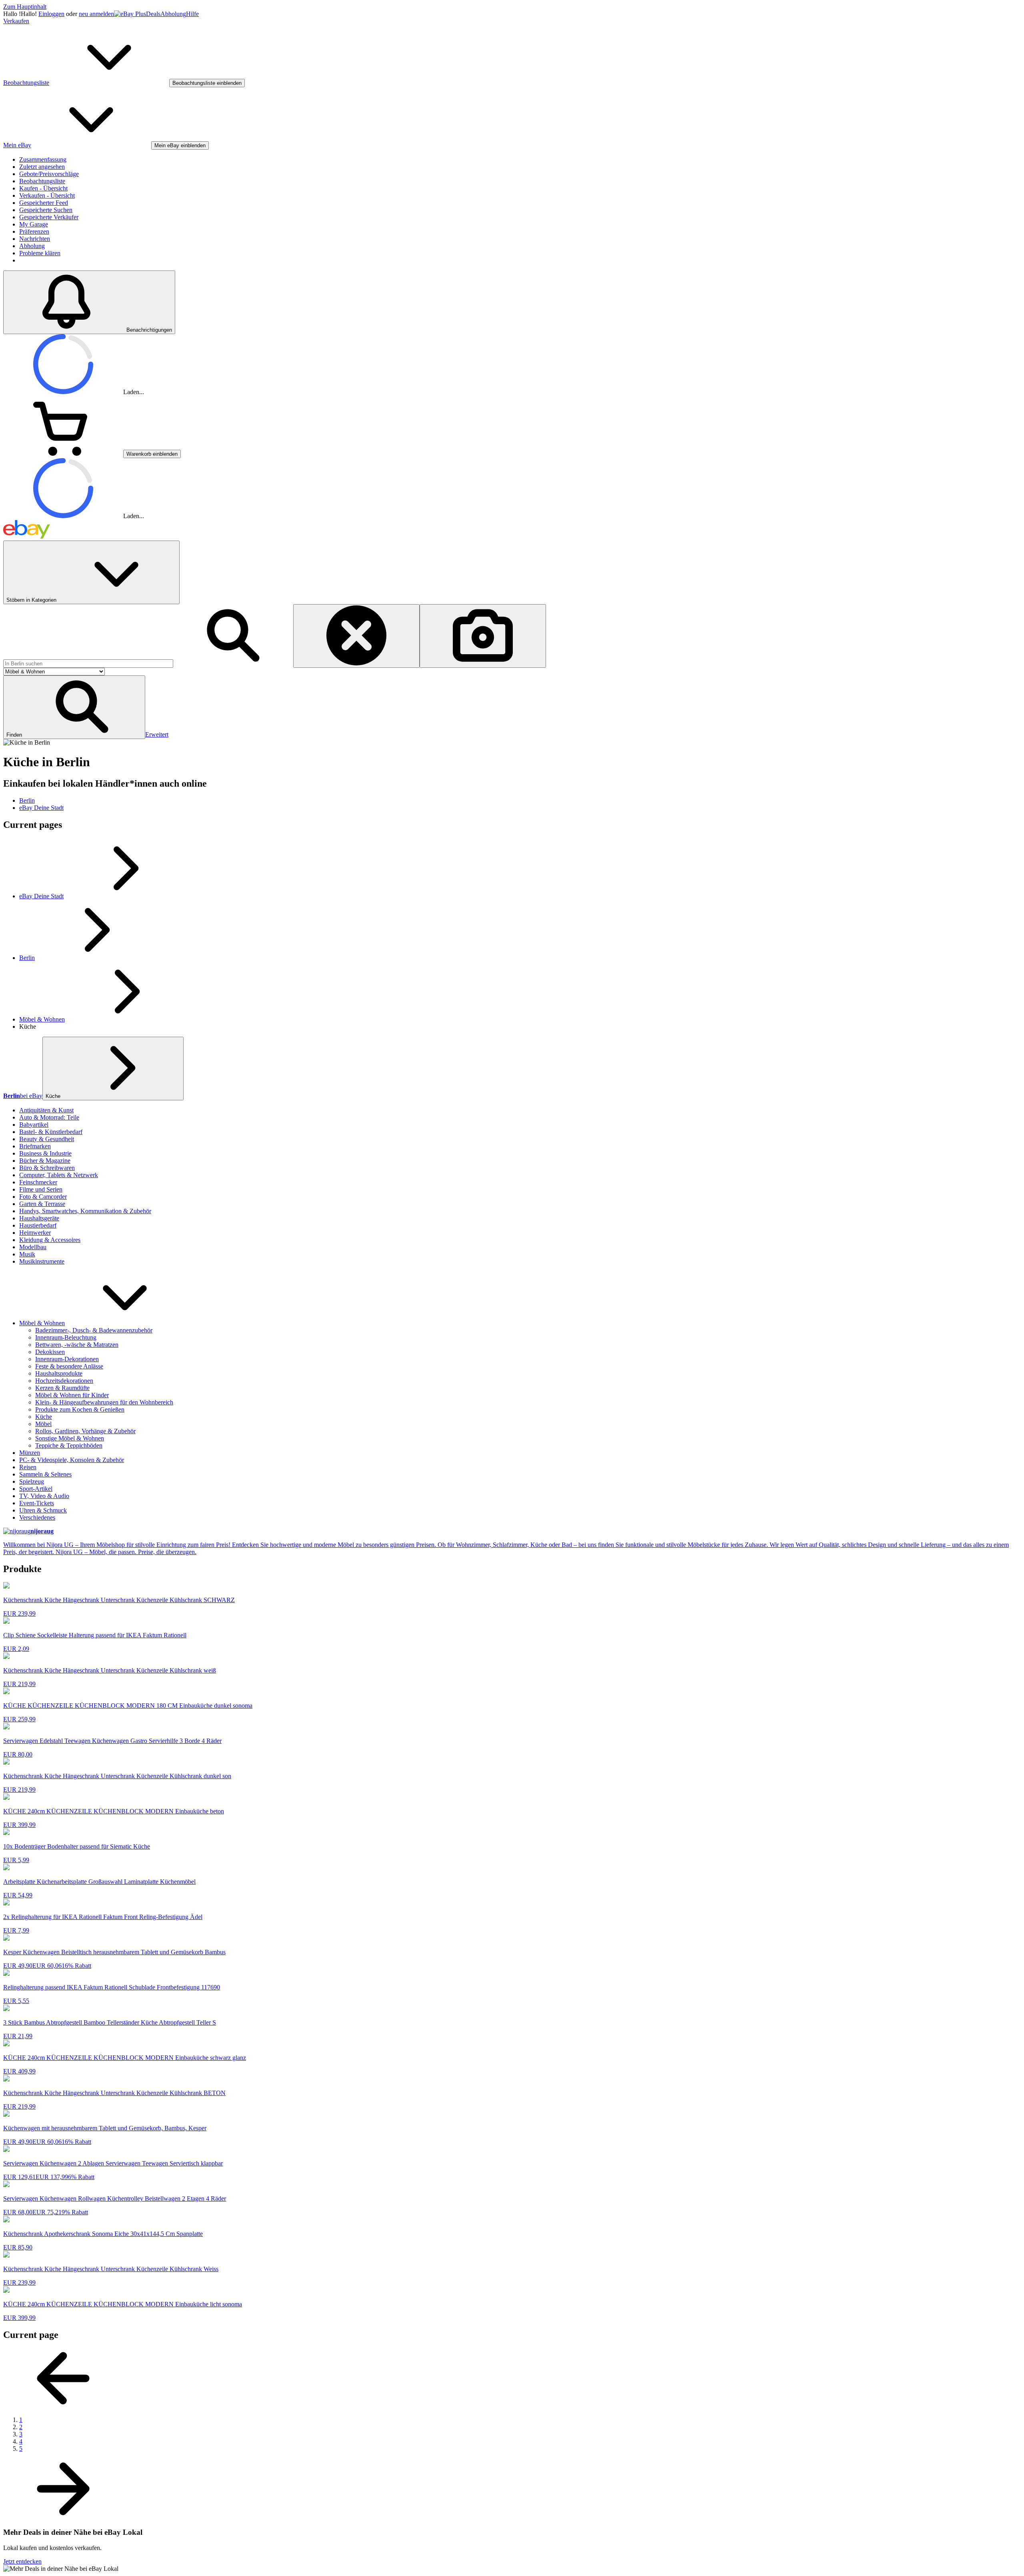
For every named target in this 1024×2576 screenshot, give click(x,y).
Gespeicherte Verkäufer (49, 217)
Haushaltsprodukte (59, 1373)
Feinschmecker (38, 1182)
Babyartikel (34, 1125)
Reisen (28, 1467)
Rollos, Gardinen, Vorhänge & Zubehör (85, 1431)
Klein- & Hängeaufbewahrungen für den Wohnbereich (104, 1402)
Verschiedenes (37, 1517)
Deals (153, 14)
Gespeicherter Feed (44, 203)
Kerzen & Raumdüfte (62, 1388)
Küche (53, 1096)
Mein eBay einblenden (180, 145)
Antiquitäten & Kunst (46, 1110)
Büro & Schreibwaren (47, 1168)
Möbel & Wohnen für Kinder (72, 1395)
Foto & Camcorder (43, 1197)
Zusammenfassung (43, 159)
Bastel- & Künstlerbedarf (51, 1132)
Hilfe (192, 14)
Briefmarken (35, 1146)
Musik (27, 1254)
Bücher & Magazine (45, 1161)
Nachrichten (35, 239)
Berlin (27, 958)
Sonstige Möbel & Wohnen (70, 1438)
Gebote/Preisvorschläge (49, 174)
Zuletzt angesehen (42, 167)
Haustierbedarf (38, 1225)
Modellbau (33, 1247)
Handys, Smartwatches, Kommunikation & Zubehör (85, 1211)
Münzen (30, 1453)
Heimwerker (35, 1233)
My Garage (34, 224)
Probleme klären (40, 253)
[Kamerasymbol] (483, 636)
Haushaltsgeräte (39, 1218)
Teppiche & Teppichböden (69, 1445)
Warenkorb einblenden (152, 454)
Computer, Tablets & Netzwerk (59, 1175)
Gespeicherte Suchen (46, 210)
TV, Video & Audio (44, 1496)
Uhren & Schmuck (43, 1510)
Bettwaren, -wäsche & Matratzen (77, 1345)
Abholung (173, 14)
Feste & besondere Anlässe (69, 1366)
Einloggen (51, 14)
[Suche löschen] (356, 636)
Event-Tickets (37, 1503)
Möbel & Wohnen (42, 1019)
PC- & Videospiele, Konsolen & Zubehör (72, 1460)
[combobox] (88, 664)
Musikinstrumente (42, 1261)
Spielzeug (32, 1481)
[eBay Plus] (130, 14)
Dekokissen (50, 1352)
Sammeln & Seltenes (45, 1474)
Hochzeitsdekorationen (64, 1381)
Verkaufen (16, 21)
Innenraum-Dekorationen (67, 1359)
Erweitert (157, 734)
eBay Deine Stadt (41, 896)
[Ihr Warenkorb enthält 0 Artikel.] (63, 454)
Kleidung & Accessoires (50, 1240)
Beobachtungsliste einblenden (207, 83)
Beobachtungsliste (42, 181)
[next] (63, 2517)
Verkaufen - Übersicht (47, 195)
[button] (74, 707)
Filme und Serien (41, 1189)
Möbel (43, 1424)
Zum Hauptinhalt (25, 7)
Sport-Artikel (36, 1489)
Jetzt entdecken (22, 2561)
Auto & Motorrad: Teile (49, 1117)
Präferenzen (34, 231)
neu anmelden (96, 14)
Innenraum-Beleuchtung (66, 1337)
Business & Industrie (45, 1153)
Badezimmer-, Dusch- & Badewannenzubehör (94, 1330)
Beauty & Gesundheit (47, 1139)
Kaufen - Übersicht (43, 188)
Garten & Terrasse (42, 1204)
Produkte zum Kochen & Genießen (80, 1409)
